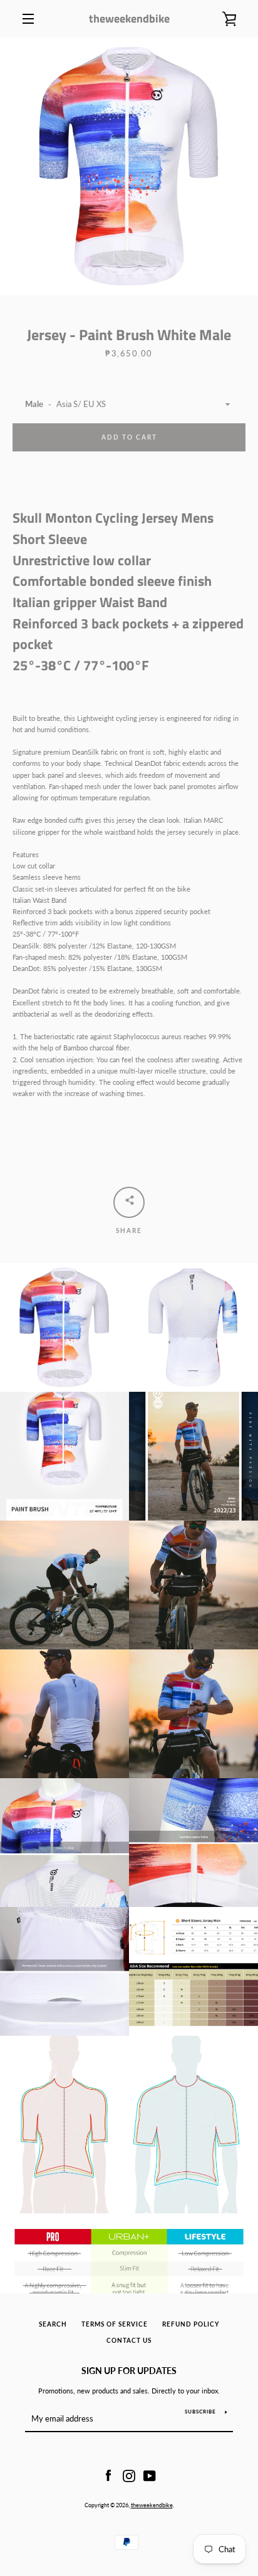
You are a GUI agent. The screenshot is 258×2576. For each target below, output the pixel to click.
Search (53, 2324)
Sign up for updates (129, 2371)
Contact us (129, 2341)
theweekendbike (129, 18)
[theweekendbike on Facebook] (108, 2475)
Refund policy (191, 2324)
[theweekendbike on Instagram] (129, 2475)
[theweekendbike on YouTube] (150, 2475)
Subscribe (200, 2412)
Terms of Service (115, 2324)
